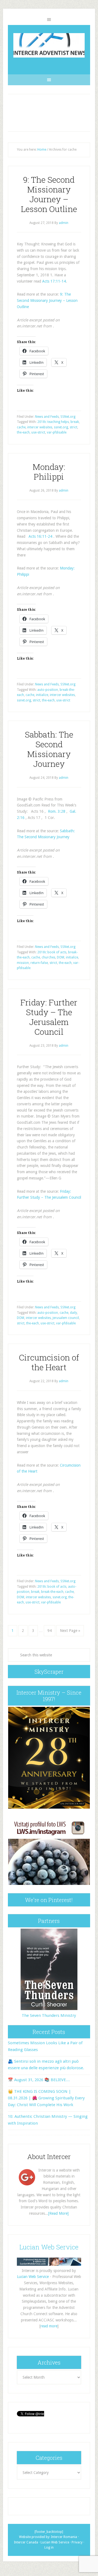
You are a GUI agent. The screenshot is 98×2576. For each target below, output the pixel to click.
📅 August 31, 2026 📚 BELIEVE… (39, 2080)
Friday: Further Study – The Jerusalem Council (49, 1017)
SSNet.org (68, 417)
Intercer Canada (26, 2542)
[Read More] (58, 2213)
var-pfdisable (57, 432)
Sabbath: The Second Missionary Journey (49, 749)
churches (48, 957)
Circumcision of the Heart (49, 1362)
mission (23, 963)
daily (73, 1313)
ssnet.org (61, 427)
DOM (61, 957)
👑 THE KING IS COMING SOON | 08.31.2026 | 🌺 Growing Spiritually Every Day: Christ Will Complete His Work (46, 2098)
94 (50, 1631)
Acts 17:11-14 (54, 281)
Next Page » (70, 1631)
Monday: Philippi (49, 472)
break (75, 422)
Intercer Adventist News (49, 45)
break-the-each (52, 1592)
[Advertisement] (49, 113)
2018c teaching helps (53, 422)
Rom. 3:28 (57, 811)
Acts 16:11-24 (40, 536)
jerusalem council (66, 1318)
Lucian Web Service (49, 2247)
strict (73, 427)
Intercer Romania (64, 2537)
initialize (42, 695)
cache (21, 427)
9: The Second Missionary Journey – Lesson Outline (49, 194)
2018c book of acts (52, 952)
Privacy (77, 2542)
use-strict (38, 432)
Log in (49, 2547)
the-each (23, 432)
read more (49, 2326)
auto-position (48, 690)
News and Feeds (47, 417)
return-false (39, 963)
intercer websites (40, 427)
